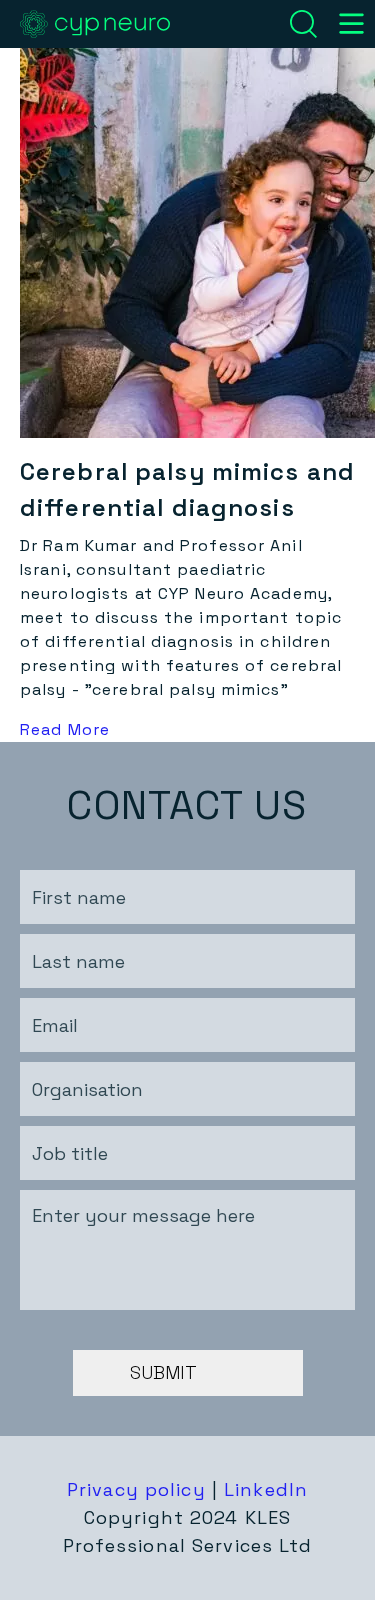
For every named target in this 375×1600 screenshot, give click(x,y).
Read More (65, 729)
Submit (163, 1372)
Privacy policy (136, 1489)
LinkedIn (266, 1489)
